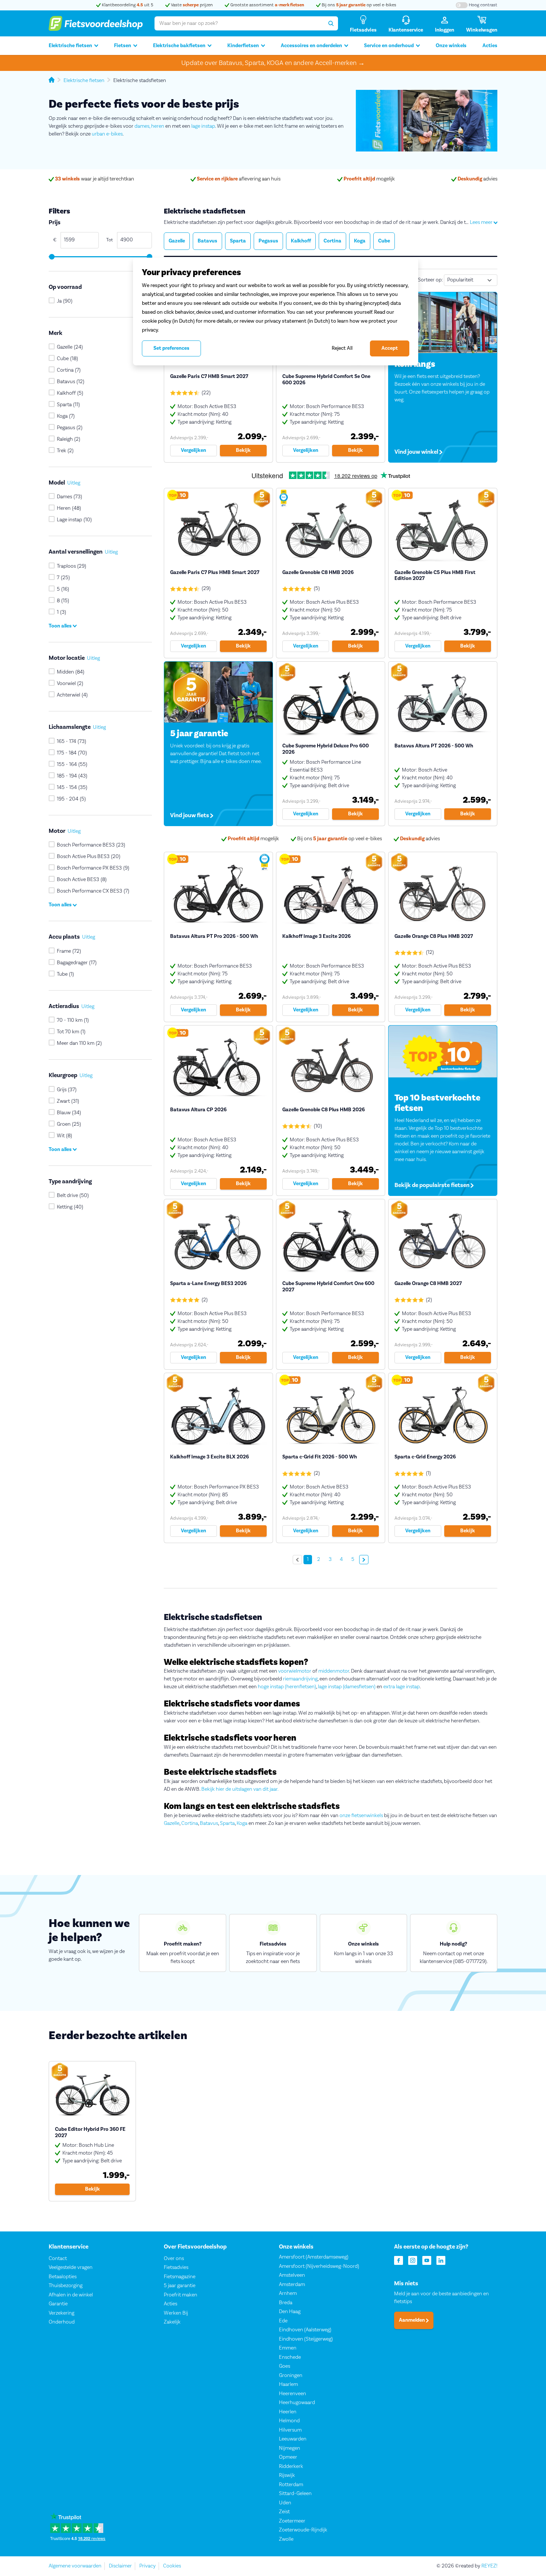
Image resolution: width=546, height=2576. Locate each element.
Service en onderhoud (389, 46)
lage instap (203, 126)
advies (477, 179)
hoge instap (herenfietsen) (287, 1687)
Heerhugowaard (297, 2403)
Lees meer (482, 222)
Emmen (288, 2348)
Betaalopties (63, 2277)
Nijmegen (290, 2448)
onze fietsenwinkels (361, 1816)
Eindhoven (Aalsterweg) (305, 2330)
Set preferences (171, 348)
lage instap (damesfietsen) (347, 1687)
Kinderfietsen (243, 46)
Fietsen (123, 46)
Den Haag (290, 2312)
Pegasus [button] (268, 241)
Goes (285, 2366)
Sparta (227, 1823)
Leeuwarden (293, 2439)
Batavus (209, 1823)
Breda (286, 2303)
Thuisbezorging (66, 2286)
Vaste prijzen (191, 5)
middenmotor (334, 1671)
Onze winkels (451, 46)
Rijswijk (287, 2475)
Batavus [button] (207, 241)
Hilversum (290, 2430)
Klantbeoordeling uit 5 (127, 5)
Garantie (58, 2304)
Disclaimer (120, 2566)
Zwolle (286, 2539)
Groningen (291, 2376)
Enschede (290, 2357)
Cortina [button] (332, 241)
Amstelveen (292, 2275)
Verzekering (61, 2313)
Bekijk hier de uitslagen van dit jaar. (240, 1789)
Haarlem (288, 2384)
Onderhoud (62, 2322)
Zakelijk (172, 2322)
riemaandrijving (300, 1679)
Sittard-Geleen (295, 2494)
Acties (490, 46)
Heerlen (288, 2412)
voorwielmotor (295, 1671)
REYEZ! (489, 2566)
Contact (58, 2259)
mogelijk (369, 179)
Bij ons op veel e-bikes (358, 5)
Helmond (289, 2421)
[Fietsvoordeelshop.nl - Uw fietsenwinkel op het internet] (96, 23)
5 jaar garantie (180, 2286)
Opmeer (288, 2457)
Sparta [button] (238, 241)
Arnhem (288, 2293)
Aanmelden (412, 2320)
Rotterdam (291, 2485)
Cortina (190, 1823)
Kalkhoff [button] (301, 241)
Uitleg (74, 483)
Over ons (174, 2259)
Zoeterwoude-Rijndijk (303, 2530)
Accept (390, 348)
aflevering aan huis (239, 179)
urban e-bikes (107, 134)
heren (158, 126)
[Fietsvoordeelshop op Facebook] (399, 2260)
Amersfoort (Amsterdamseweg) (314, 2257)
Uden (285, 2503)
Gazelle (172, 1823)
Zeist (284, 2512)
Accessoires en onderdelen (311, 46)
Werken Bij (176, 2313)
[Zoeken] (331, 23)
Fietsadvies (176, 2267)
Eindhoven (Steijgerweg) (306, 2339)
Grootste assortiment (267, 5)
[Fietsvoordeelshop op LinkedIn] (441, 2260)
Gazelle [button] (177, 241)
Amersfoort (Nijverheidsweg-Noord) (319, 2266)
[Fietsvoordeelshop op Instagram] (413, 2260)
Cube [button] (384, 241)
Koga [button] (360, 241)
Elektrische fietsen (70, 46)
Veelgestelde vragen (71, 2267)
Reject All (342, 348)
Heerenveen (292, 2394)
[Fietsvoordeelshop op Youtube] (427, 2260)
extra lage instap (402, 1687)
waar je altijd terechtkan (95, 179)
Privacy (147, 2566)
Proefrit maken (181, 2295)
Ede (283, 2321)
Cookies (172, 2566)
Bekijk (243, 450)
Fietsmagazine (180, 2277)
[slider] (51, 257)
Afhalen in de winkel (71, 2295)
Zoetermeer (292, 2521)
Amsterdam (292, 2285)
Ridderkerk (291, 2466)
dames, (142, 126)
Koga (242, 1823)
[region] (276, 312)
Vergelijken (194, 450)
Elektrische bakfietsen (179, 46)
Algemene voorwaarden (75, 2566)
